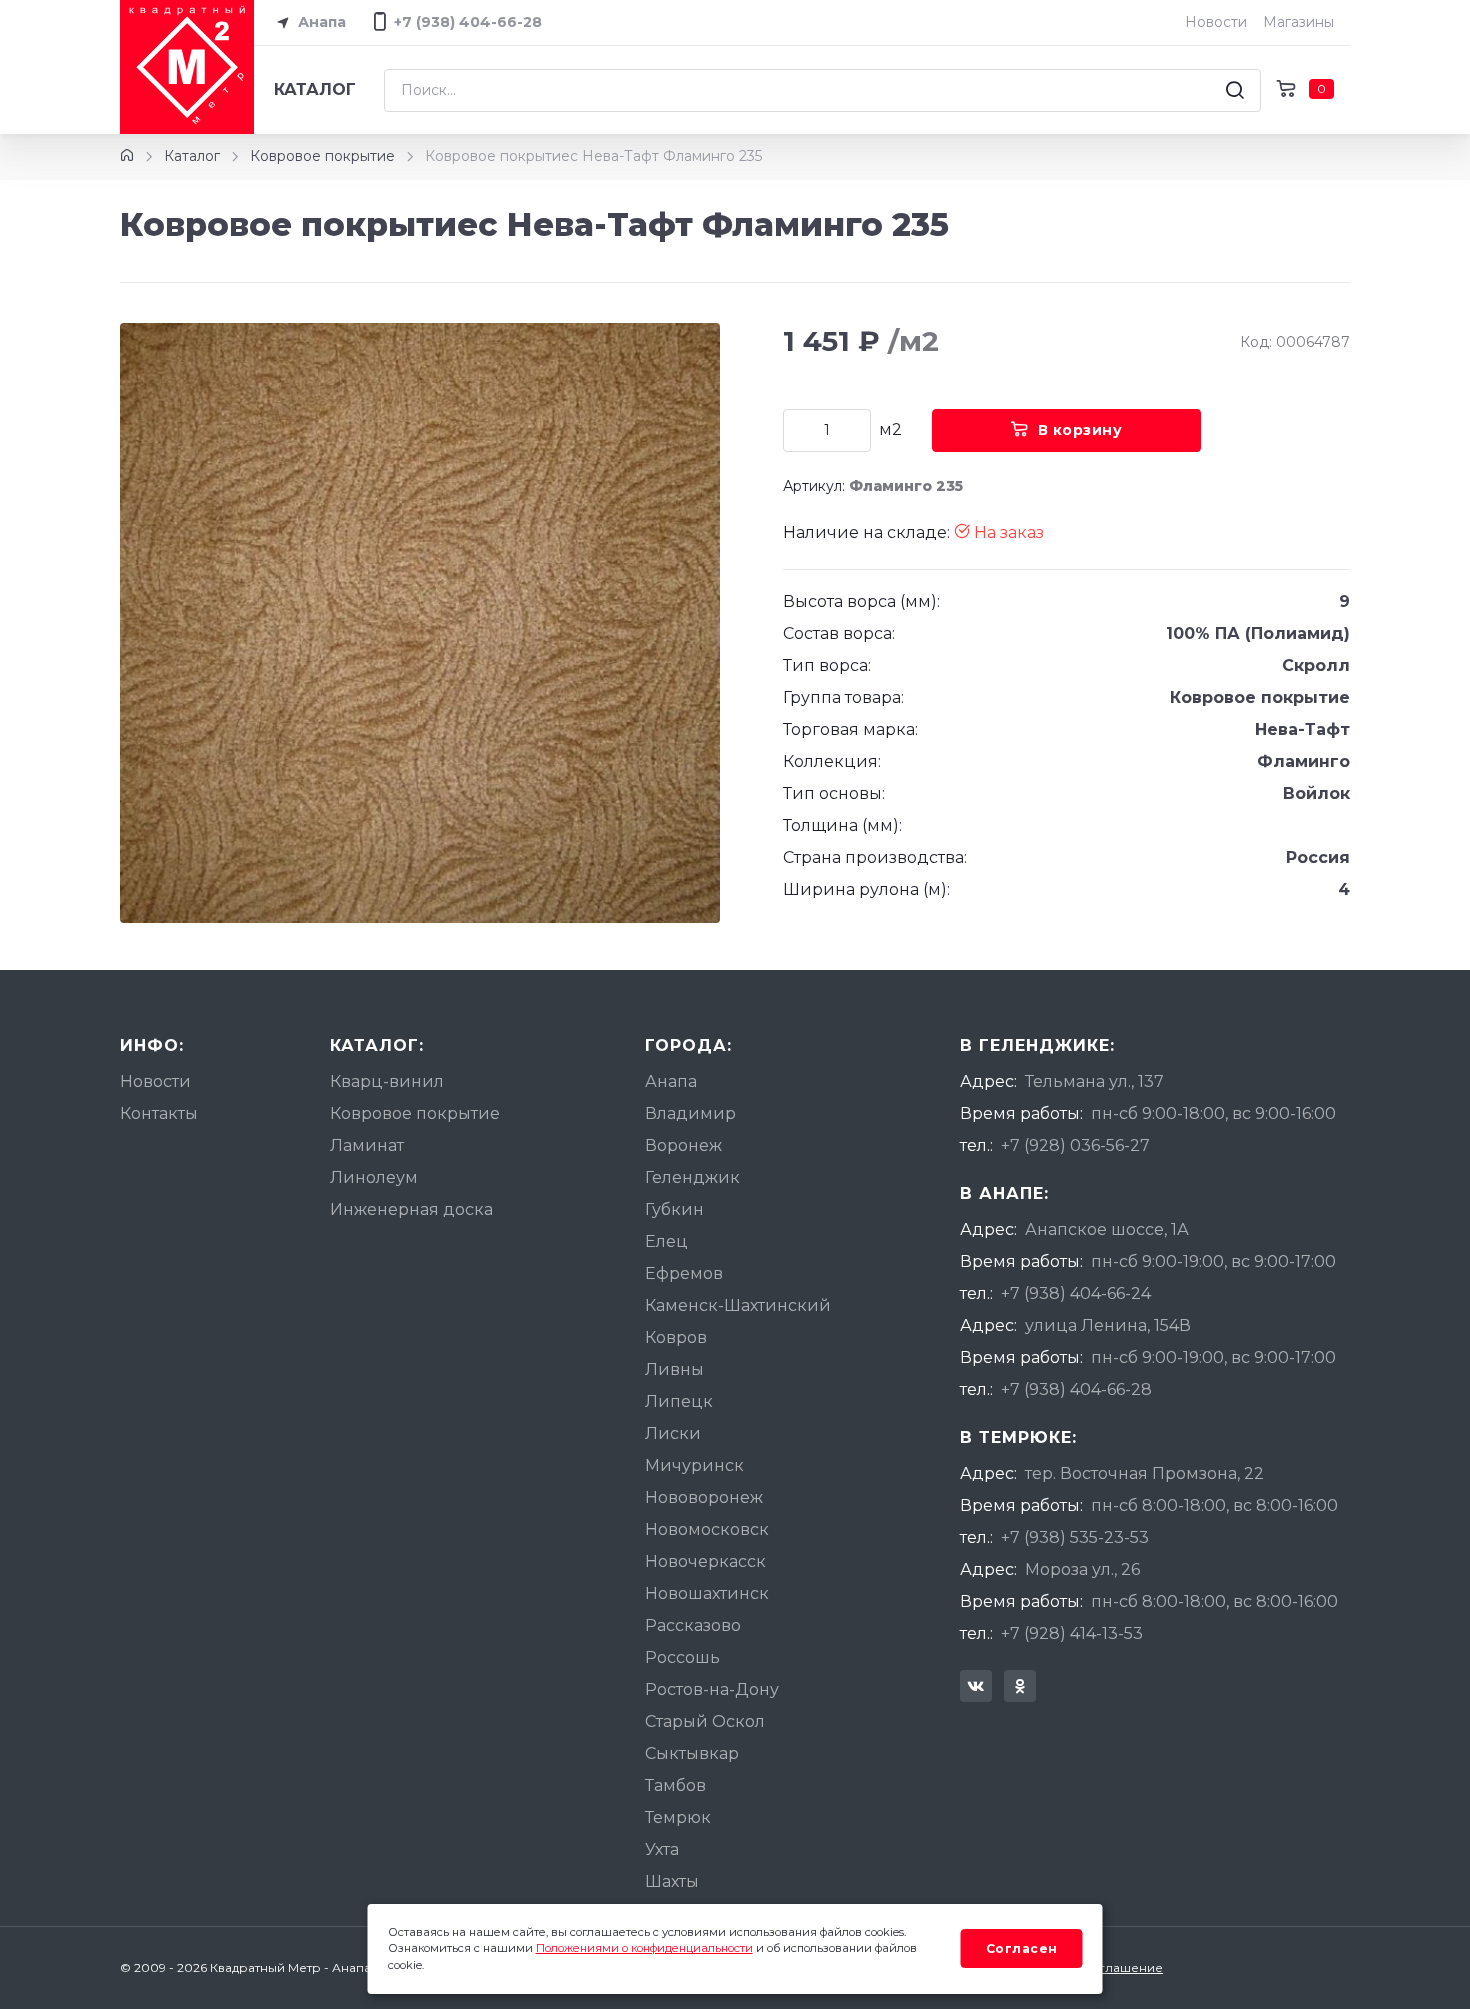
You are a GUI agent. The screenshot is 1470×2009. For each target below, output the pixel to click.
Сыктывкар (692, 1753)
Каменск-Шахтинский (738, 1305)
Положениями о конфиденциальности (644, 1948)
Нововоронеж (704, 1497)
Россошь (682, 1657)
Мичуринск (694, 1465)
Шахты (672, 1881)
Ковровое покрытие (322, 156)
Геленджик (692, 1177)
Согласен (1022, 1948)
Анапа (320, 22)
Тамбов (675, 1785)
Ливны (674, 1369)
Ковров (676, 1337)
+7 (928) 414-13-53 (1072, 1633)
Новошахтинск (707, 1593)
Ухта (662, 1849)
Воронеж (683, 1145)
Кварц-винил (387, 1081)
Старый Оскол (705, 1721)
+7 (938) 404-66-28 (1076, 1389)
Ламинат (367, 1145)
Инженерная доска (411, 1209)
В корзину (1080, 430)
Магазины (1298, 22)
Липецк (679, 1401)
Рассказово (693, 1625)
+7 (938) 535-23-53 (1075, 1537)
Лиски (673, 1433)
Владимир (690, 1113)
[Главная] (127, 156)
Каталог (315, 89)
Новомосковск (707, 1529)
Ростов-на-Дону (712, 1689)
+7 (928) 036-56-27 (1075, 1145)
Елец (666, 1241)
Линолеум (374, 1177)
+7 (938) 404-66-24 (1076, 1293)
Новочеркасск (705, 1561)
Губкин (674, 1209)
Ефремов (684, 1273)
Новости (1216, 22)
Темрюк (678, 1817)
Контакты (159, 1113)
